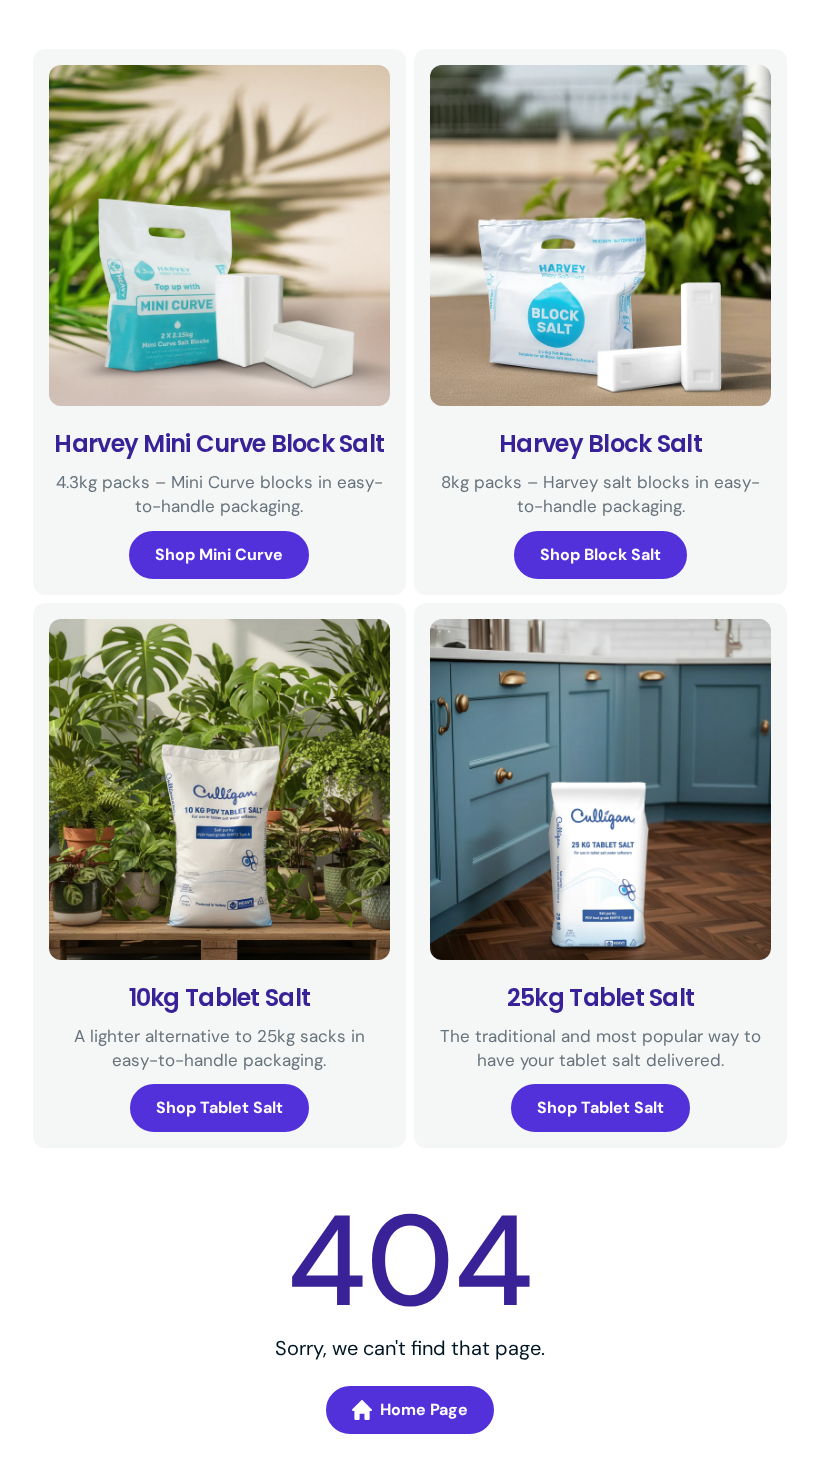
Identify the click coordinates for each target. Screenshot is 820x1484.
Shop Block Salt (600, 554)
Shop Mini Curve (219, 554)
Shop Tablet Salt (219, 1107)
